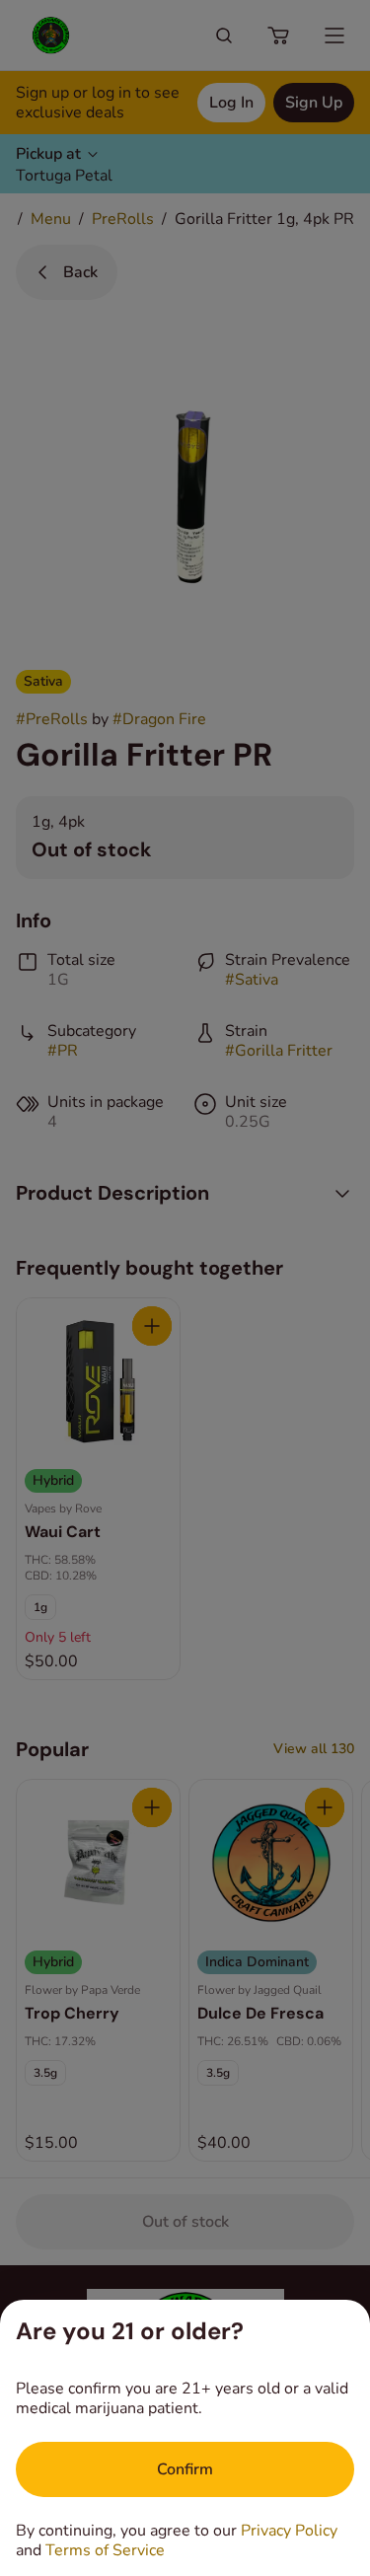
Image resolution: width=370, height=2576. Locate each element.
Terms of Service (105, 2550)
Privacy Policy (289, 2531)
